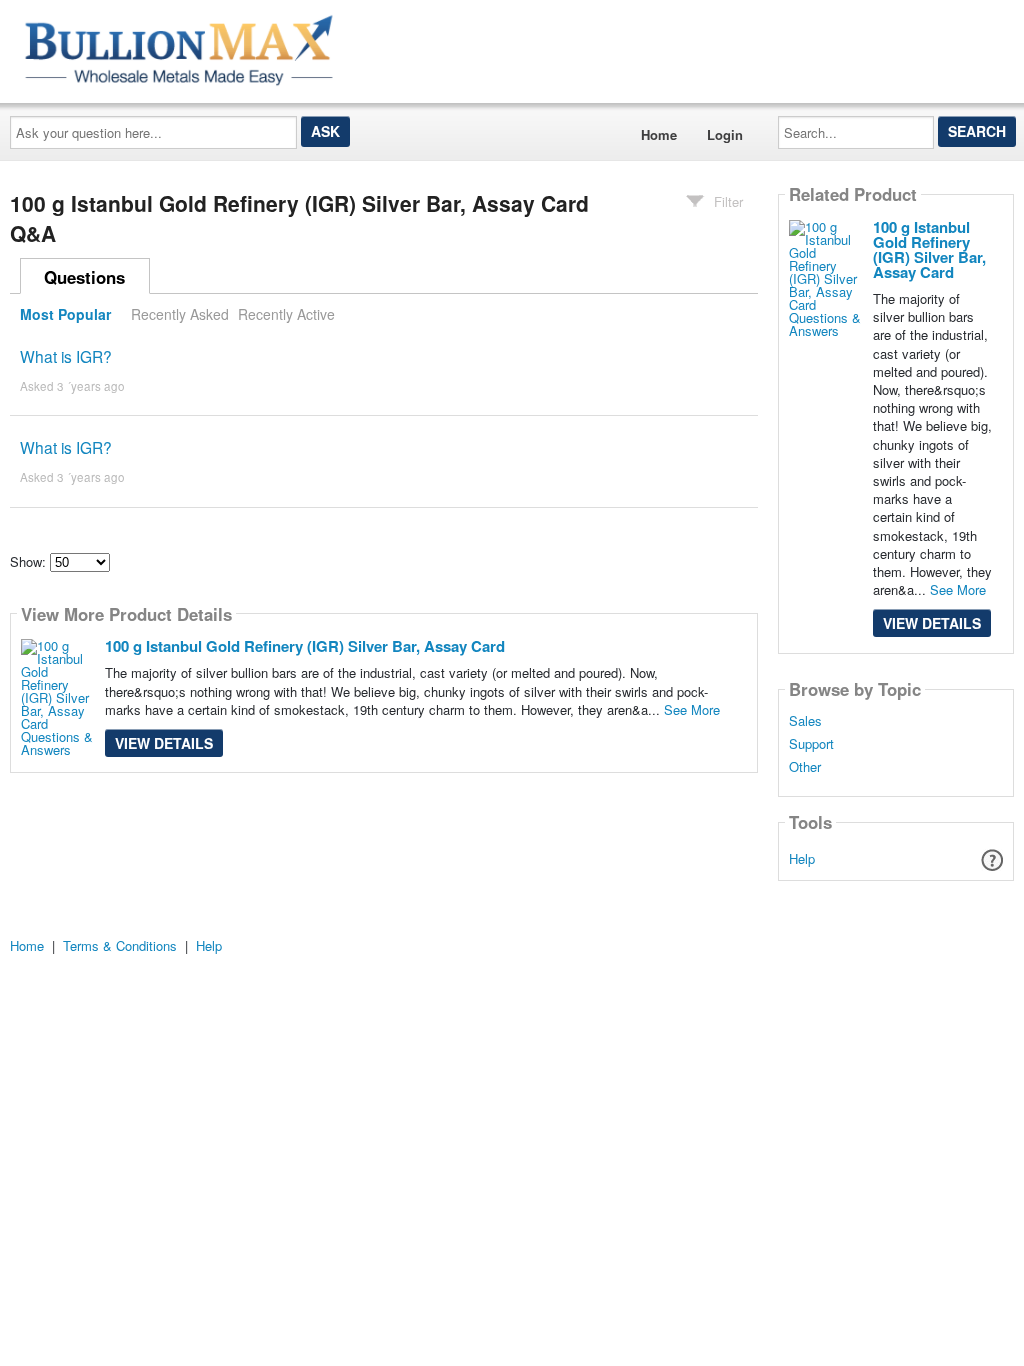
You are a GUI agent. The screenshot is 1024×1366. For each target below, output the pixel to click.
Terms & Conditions (120, 945)
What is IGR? (66, 356)
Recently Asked (180, 314)
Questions (84, 277)
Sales (805, 721)
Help (802, 858)
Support (811, 744)
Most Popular (65, 314)
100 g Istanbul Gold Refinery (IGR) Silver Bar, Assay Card (305, 646)
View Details (164, 743)
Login (725, 134)
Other (805, 767)
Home (659, 134)
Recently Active (286, 314)
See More (692, 709)
